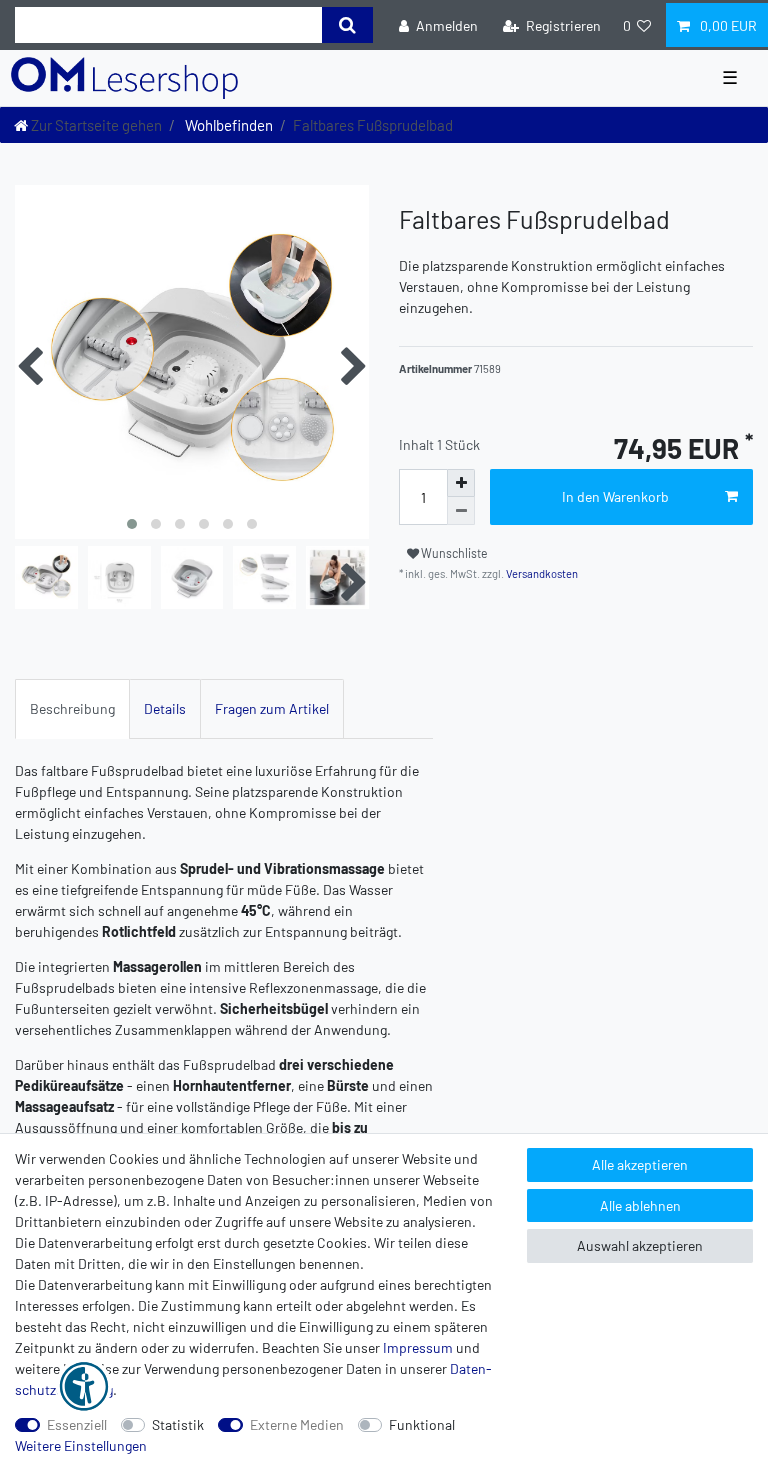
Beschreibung (72, 708)
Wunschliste (453, 553)
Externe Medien (297, 1424)
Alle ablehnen (640, 1205)
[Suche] (347, 25)
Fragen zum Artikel (272, 708)
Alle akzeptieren (640, 1164)
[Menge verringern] (461, 511)
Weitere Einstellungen (81, 1445)
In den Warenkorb (615, 496)
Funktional (422, 1424)
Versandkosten (541, 573)
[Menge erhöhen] (461, 483)
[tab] (72, 708)
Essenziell (77, 1424)
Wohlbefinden (227, 125)
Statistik (178, 1424)
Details (165, 708)
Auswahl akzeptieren (640, 1245)
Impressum (418, 1347)
